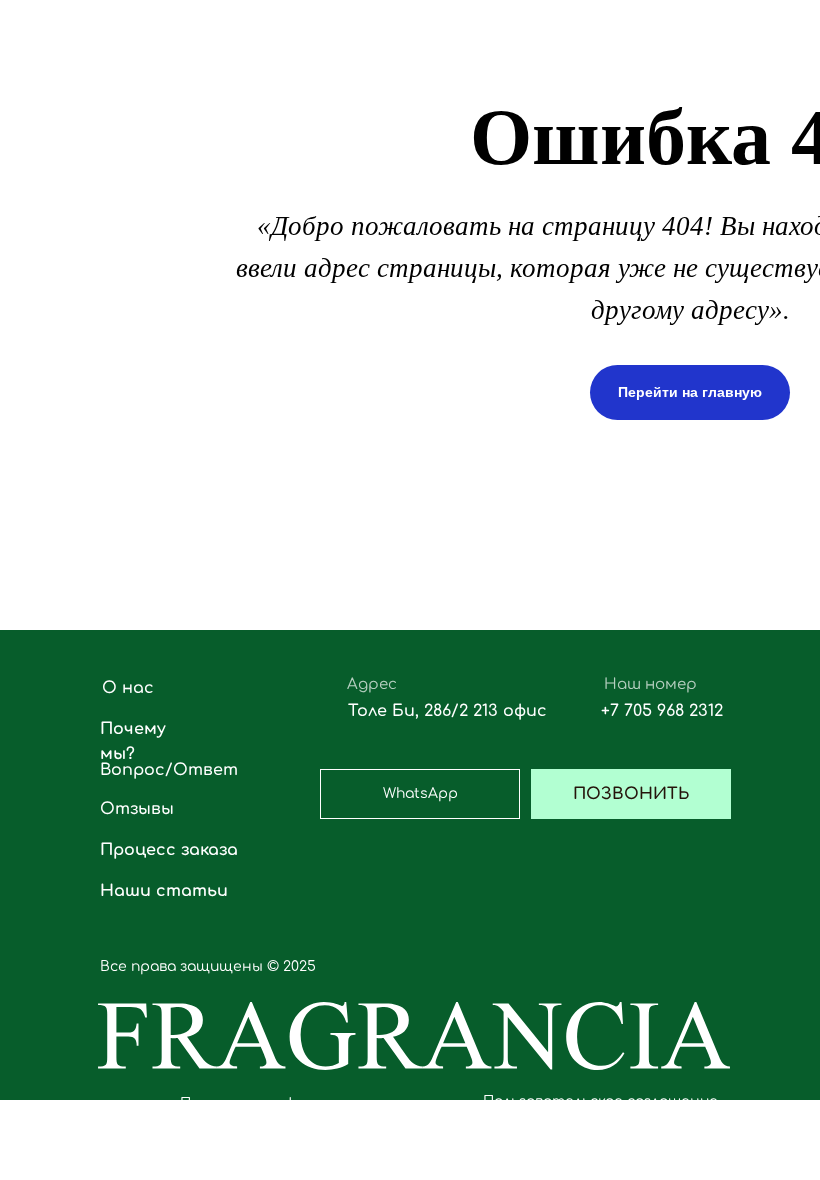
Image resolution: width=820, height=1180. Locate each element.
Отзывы (137, 809)
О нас (128, 688)
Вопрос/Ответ (169, 770)
